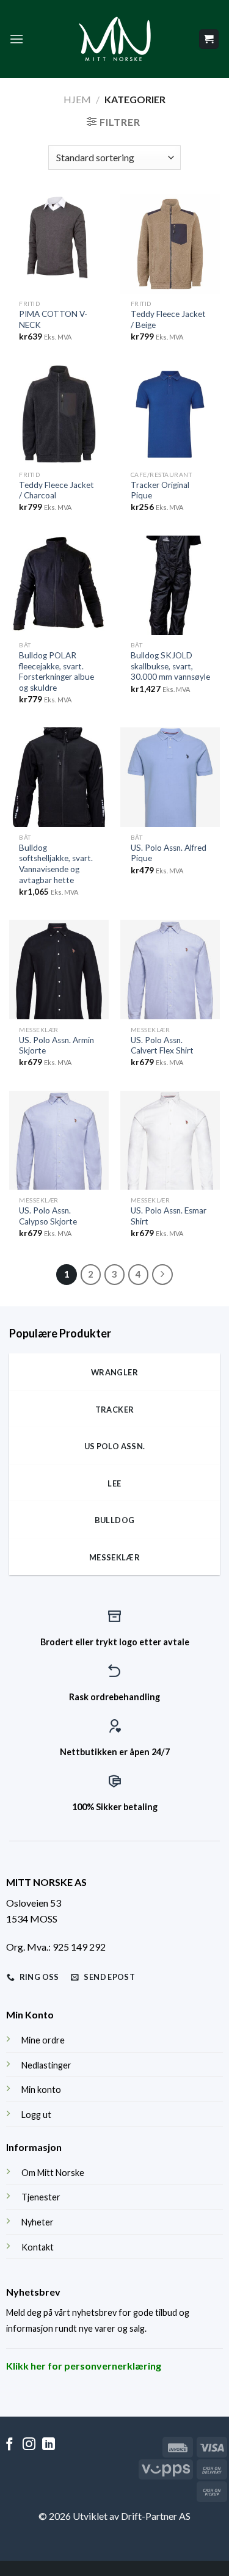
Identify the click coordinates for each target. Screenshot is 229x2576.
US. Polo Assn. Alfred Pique (169, 853)
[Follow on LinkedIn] (49, 2445)
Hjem (77, 99)
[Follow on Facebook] (9, 2445)
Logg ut (36, 2115)
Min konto (41, 2090)
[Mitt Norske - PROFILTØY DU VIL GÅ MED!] (115, 39)
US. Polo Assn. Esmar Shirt (169, 1216)
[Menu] (16, 39)
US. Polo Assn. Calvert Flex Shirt (162, 1046)
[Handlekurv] (209, 39)
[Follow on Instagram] (29, 2445)
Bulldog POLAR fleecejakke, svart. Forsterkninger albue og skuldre (56, 671)
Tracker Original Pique (160, 490)
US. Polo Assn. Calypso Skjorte (48, 1216)
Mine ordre (43, 2040)
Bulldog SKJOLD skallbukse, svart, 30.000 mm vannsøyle (170, 666)
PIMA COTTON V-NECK (53, 319)
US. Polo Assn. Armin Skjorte (56, 1046)
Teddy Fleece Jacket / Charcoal (56, 490)
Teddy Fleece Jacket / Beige (168, 319)
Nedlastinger (46, 2065)
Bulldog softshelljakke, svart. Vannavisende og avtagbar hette (56, 864)
